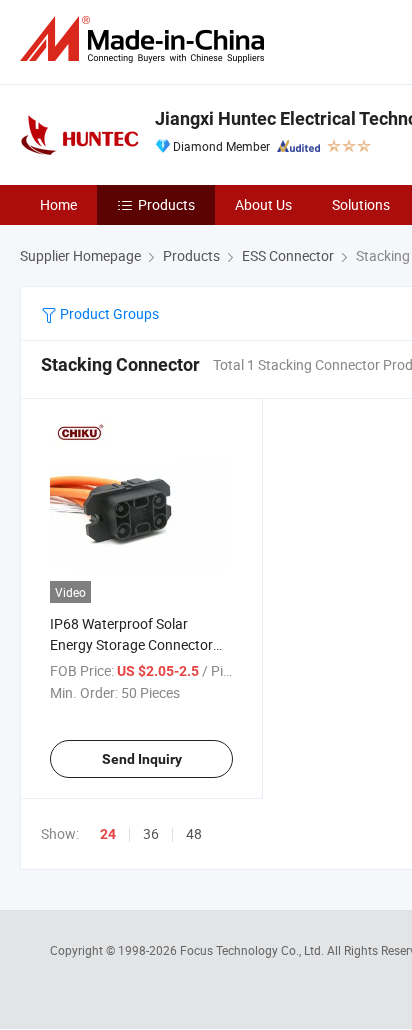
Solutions (361, 204)
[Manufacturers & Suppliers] (146, 39)
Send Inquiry (142, 759)
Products (166, 204)
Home (58, 204)
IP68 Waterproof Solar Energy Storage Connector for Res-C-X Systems (131, 644)
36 (151, 833)
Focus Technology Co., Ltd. (253, 950)
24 (108, 834)
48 (194, 833)
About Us (263, 204)
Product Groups (108, 313)
